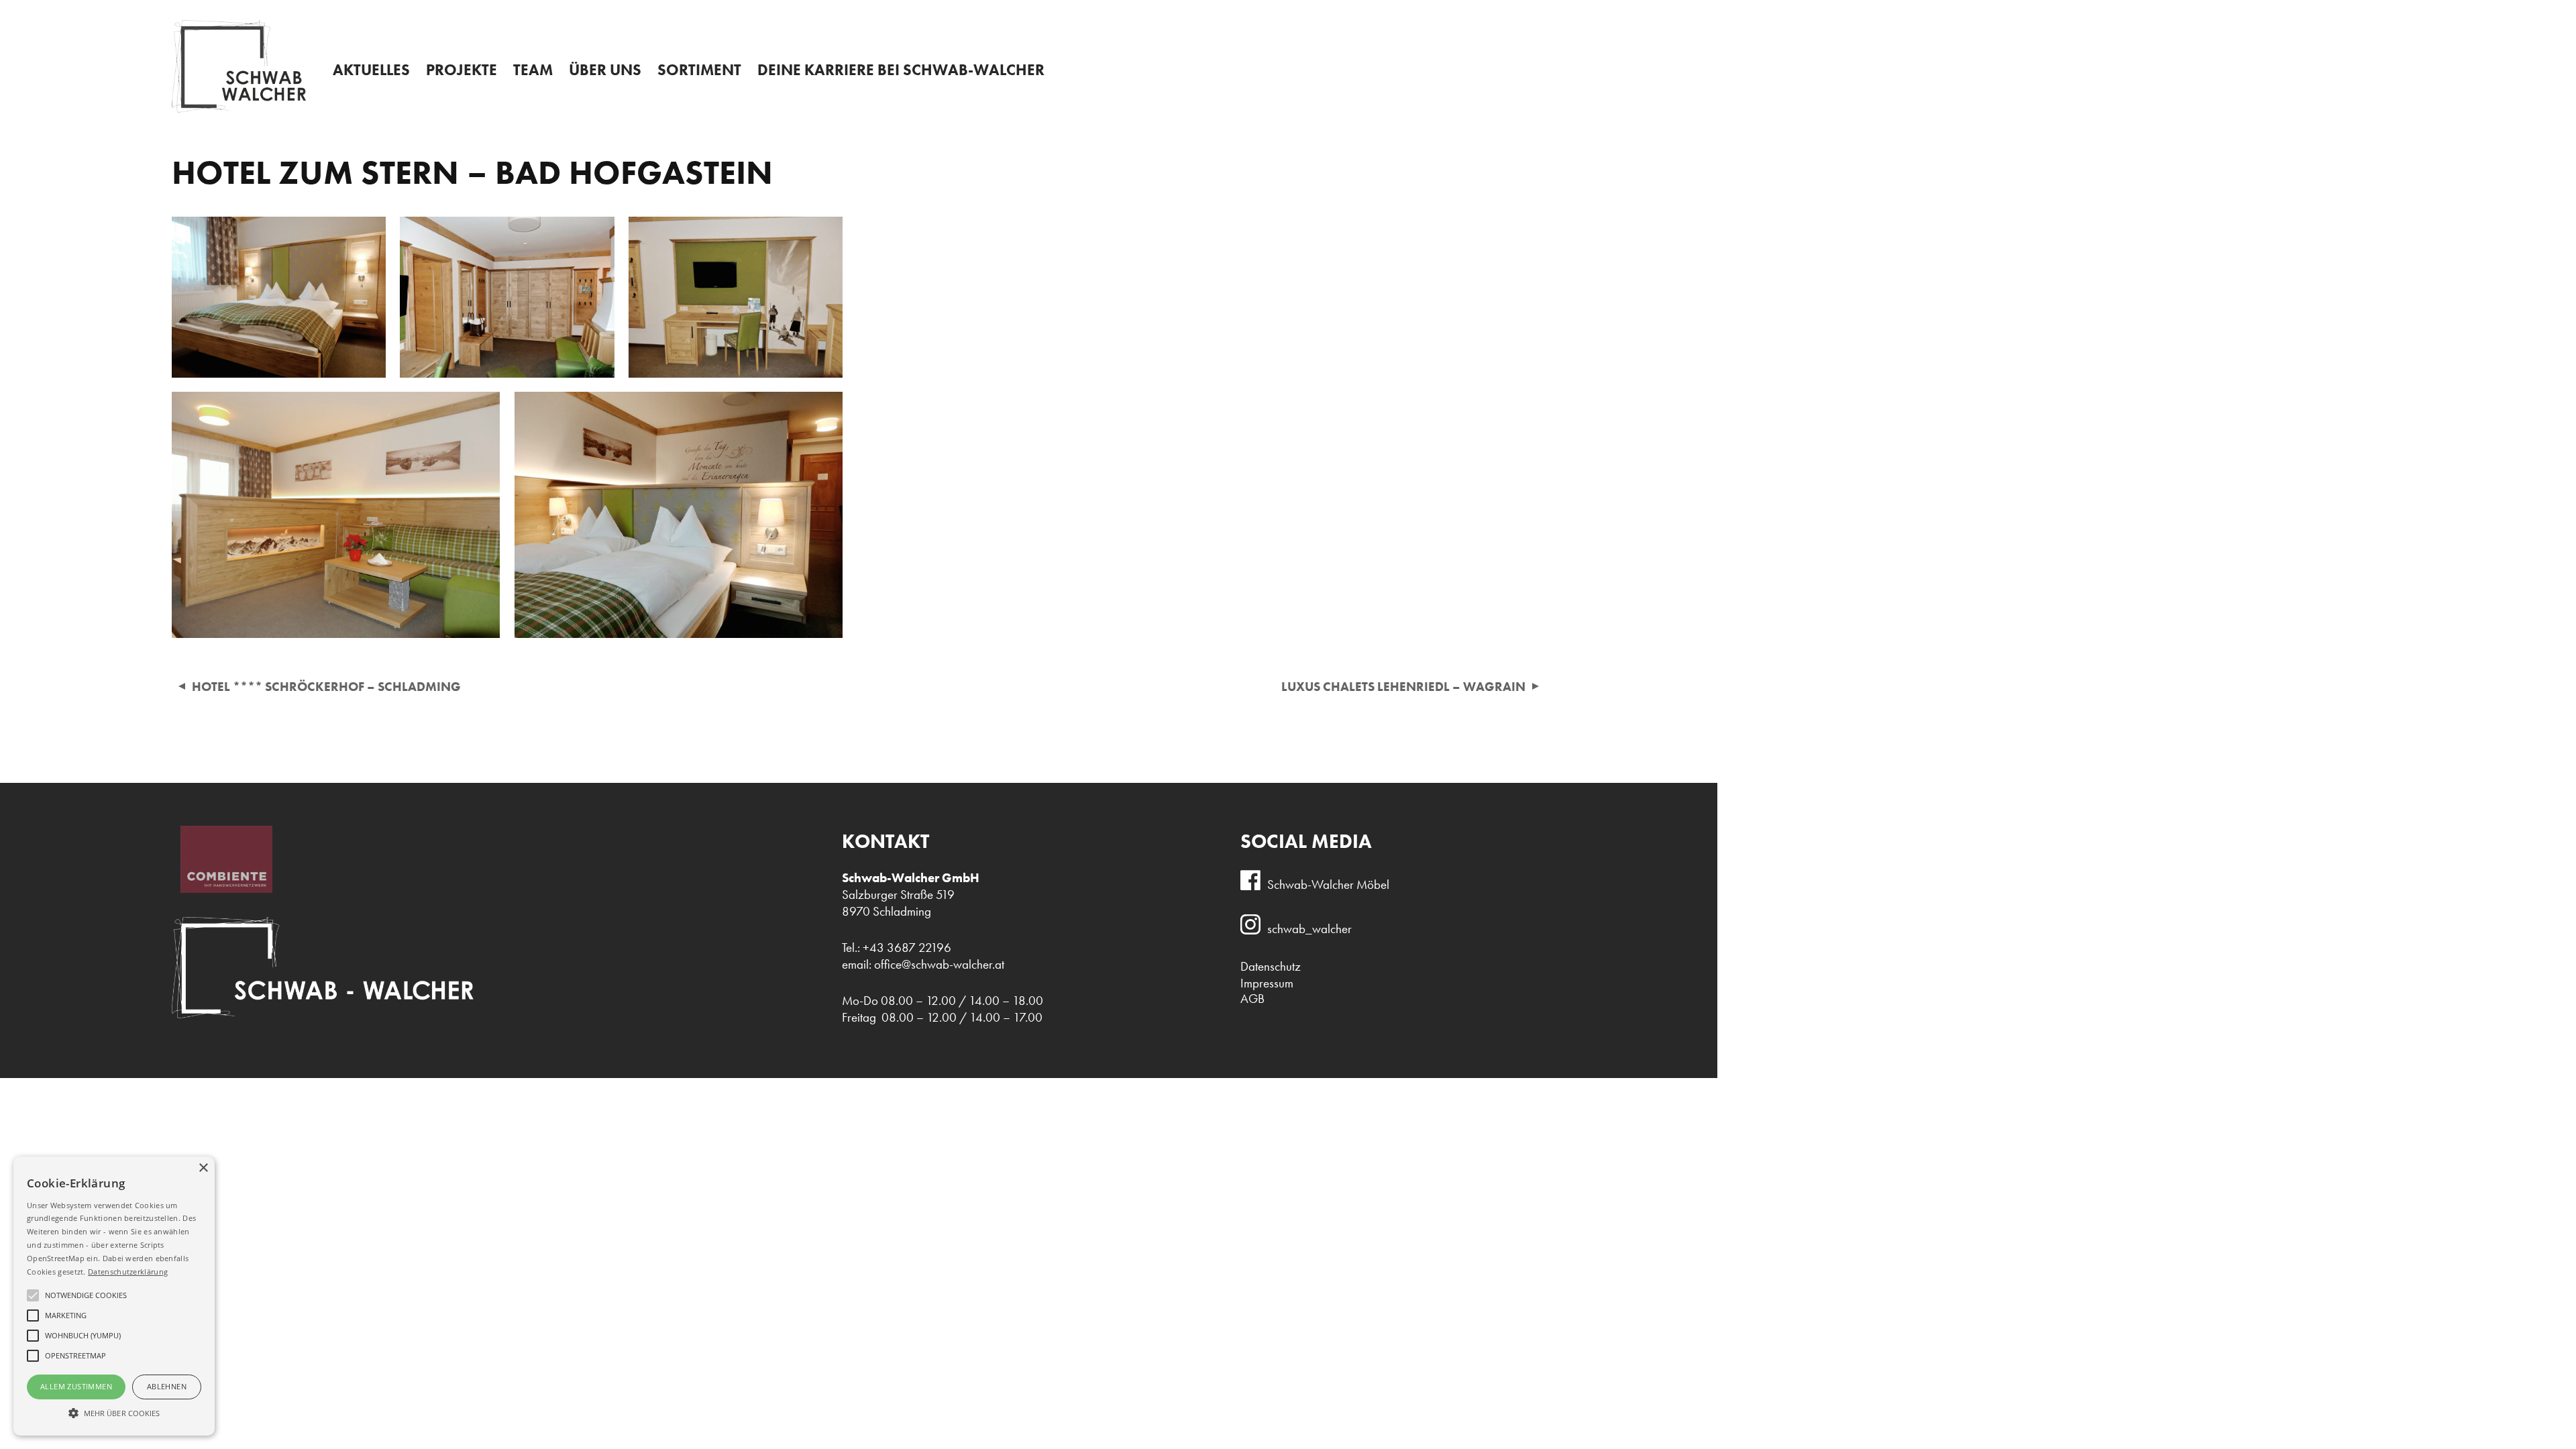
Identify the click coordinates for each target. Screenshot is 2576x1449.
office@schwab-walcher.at (939, 964)
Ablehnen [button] (167, 1386)
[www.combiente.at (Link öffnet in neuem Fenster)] (222, 889)
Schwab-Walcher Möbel (1328, 884)
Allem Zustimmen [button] (76, 1386)
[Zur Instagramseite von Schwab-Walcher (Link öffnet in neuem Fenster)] (1254, 930)
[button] (114, 1412)
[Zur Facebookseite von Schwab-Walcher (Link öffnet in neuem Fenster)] (1254, 886)
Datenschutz (1271, 966)
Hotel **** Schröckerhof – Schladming (326, 687)
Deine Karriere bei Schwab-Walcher (901, 70)
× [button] (203, 1168)
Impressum (1267, 983)
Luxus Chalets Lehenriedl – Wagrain (1403, 687)
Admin (1292, 11)
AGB (1252, 999)
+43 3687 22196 (2270, 14)
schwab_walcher (1309, 929)
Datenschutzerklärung (128, 1272)
